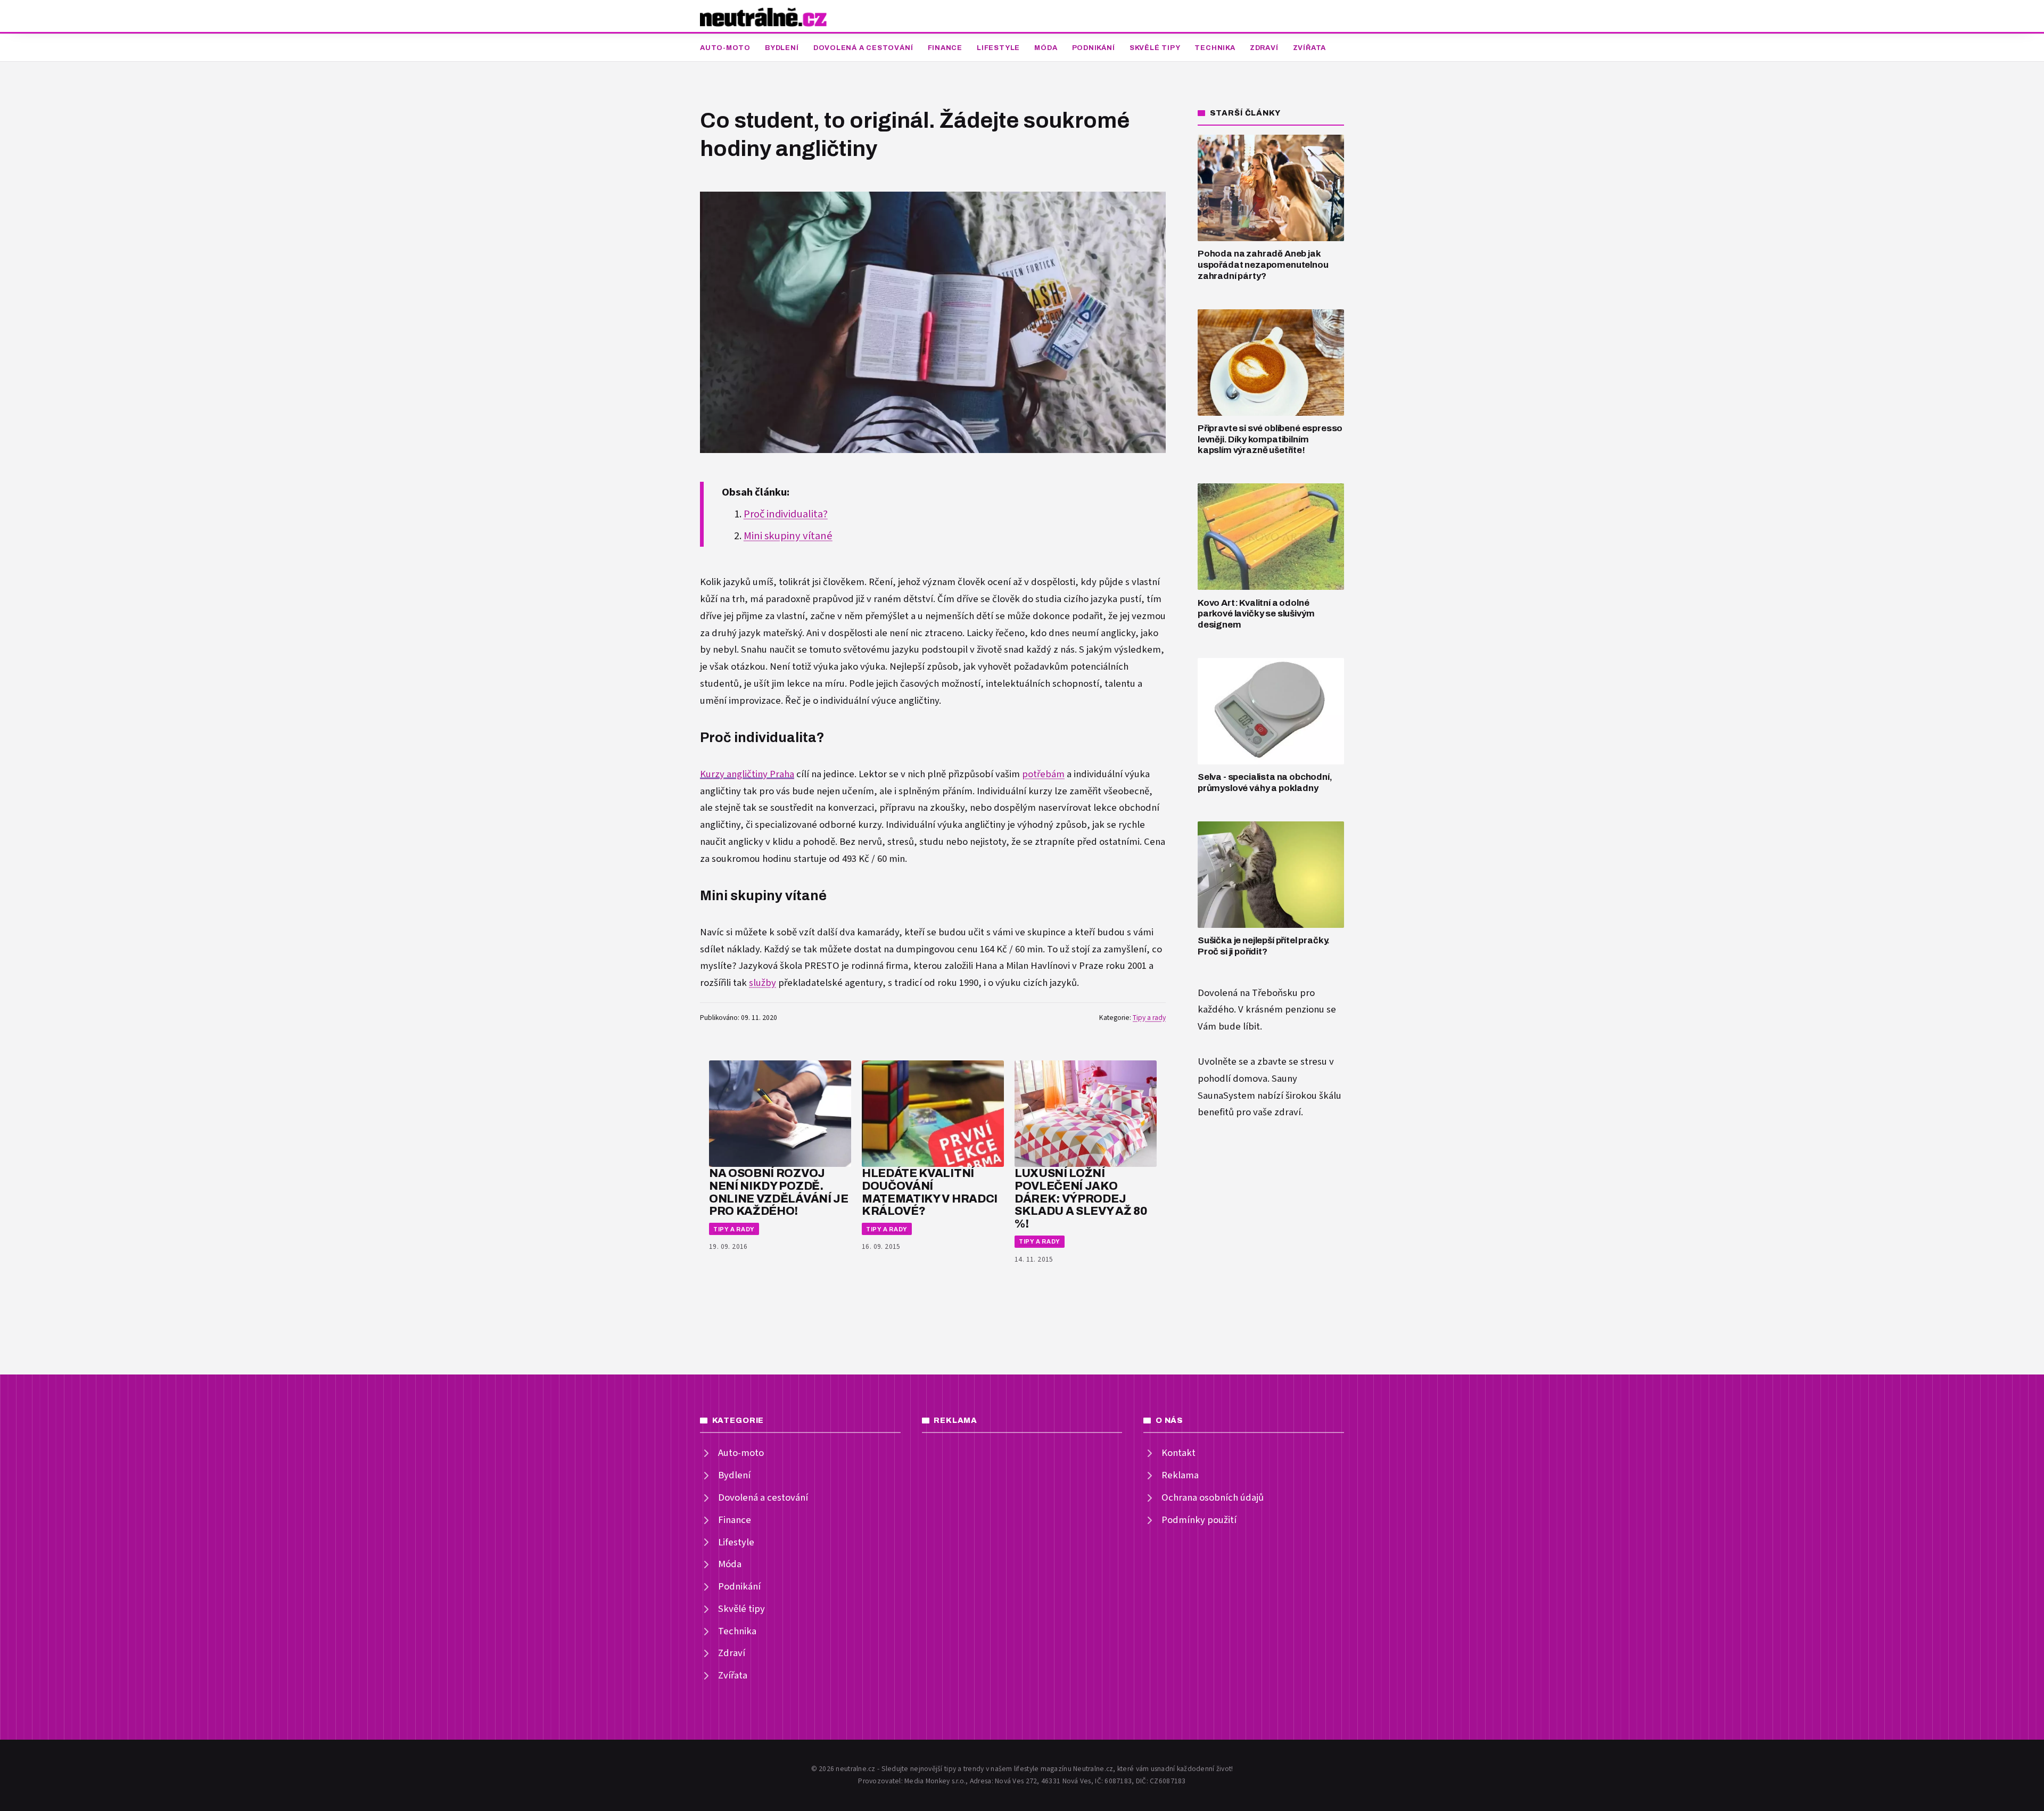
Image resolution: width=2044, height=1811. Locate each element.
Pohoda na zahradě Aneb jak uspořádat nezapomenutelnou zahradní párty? (1263, 265)
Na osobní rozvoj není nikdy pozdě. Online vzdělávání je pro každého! (779, 1192)
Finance (945, 48)
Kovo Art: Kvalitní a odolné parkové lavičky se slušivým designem (1256, 614)
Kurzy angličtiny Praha (747, 774)
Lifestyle (998, 48)
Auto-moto (725, 48)
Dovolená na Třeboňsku (1248, 993)
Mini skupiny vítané (788, 536)
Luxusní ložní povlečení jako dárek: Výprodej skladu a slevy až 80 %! (1081, 1198)
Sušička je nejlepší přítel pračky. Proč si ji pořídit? (1264, 946)
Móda (1046, 48)
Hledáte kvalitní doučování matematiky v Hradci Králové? (930, 1192)
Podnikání (1094, 48)
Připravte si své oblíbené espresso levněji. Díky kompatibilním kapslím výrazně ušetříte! (1270, 439)
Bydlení (782, 48)
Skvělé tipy (1155, 48)
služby (763, 983)
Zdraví (1264, 48)
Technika (1215, 48)
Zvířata (1309, 48)
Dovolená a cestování (863, 48)
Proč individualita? (786, 514)
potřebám (1043, 774)
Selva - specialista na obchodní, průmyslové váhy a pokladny (1265, 783)
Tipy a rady (1149, 1018)
